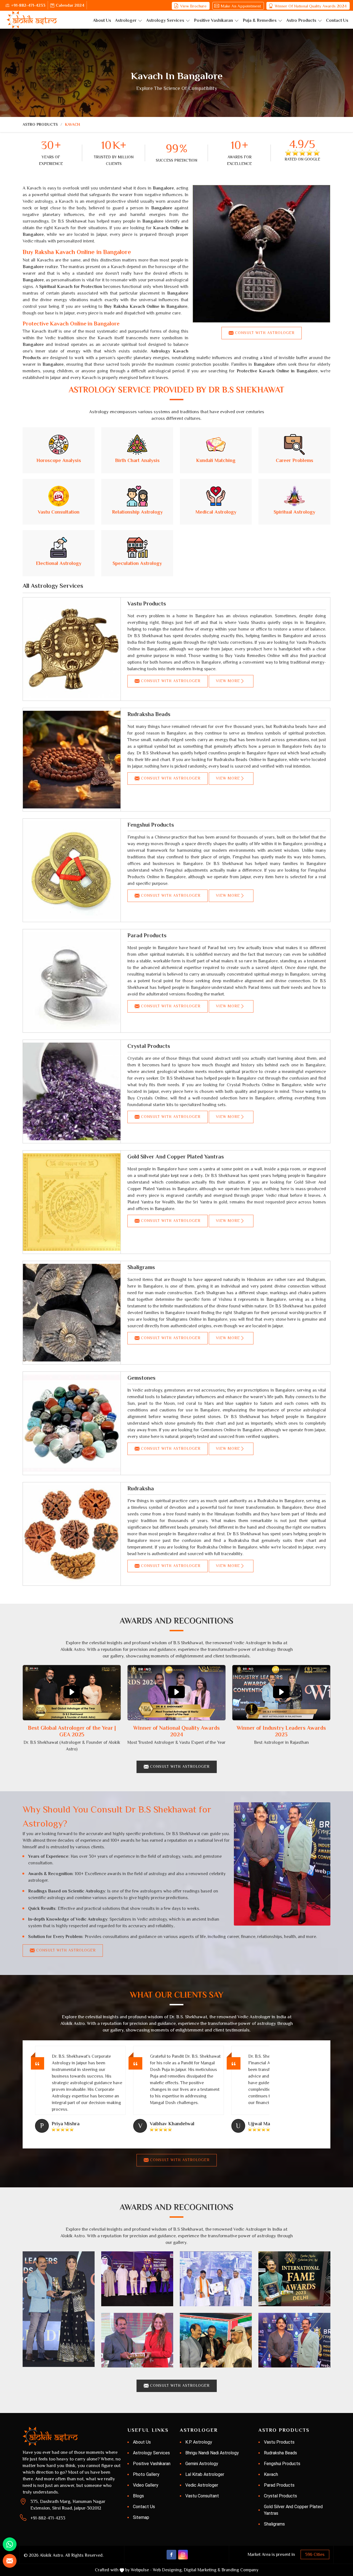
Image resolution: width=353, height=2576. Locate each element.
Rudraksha (141, 1488)
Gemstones (141, 1378)
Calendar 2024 (70, 5)
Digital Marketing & (202, 2570)
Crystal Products (149, 1046)
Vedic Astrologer (202, 2485)
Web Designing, (168, 2570)
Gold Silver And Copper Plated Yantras (176, 1157)
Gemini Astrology (202, 2464)
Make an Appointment (241, 6)
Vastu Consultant (202, 2496)
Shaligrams (141, 1267)
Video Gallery (146, 2485)
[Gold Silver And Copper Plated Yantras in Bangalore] (72, 1202)
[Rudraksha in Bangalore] (72, 1534)
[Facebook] (171, 2555)
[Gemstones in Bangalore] (72, 1423)
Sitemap (141, 2517)
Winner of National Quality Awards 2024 (311, 6)
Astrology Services (165, 20)
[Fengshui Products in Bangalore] (72, 870)
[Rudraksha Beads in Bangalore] (72, 760)
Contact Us (337, 20)
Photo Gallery (146, 2474)
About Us (102, 20)
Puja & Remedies (260, 20)
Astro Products (301, 20)
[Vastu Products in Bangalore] (72, 649)
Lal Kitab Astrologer (205, 2474)
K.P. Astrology (199, 2442)
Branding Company (240, 2570)
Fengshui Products (151, 825)
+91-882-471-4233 (28, 5)
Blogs (138, 2496)
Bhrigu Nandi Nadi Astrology (212, 2453)
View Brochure (193, 6)
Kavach (271, 2474)
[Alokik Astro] (32, 20)
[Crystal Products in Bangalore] (72, 1091)
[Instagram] (183, 2555)
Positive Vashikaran (213, 20)
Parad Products (147, 935)
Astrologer (126, 20)
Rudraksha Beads (149, 714)
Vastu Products (147, 604)
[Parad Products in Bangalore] (72, 981)
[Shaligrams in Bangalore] (72, 1313)
